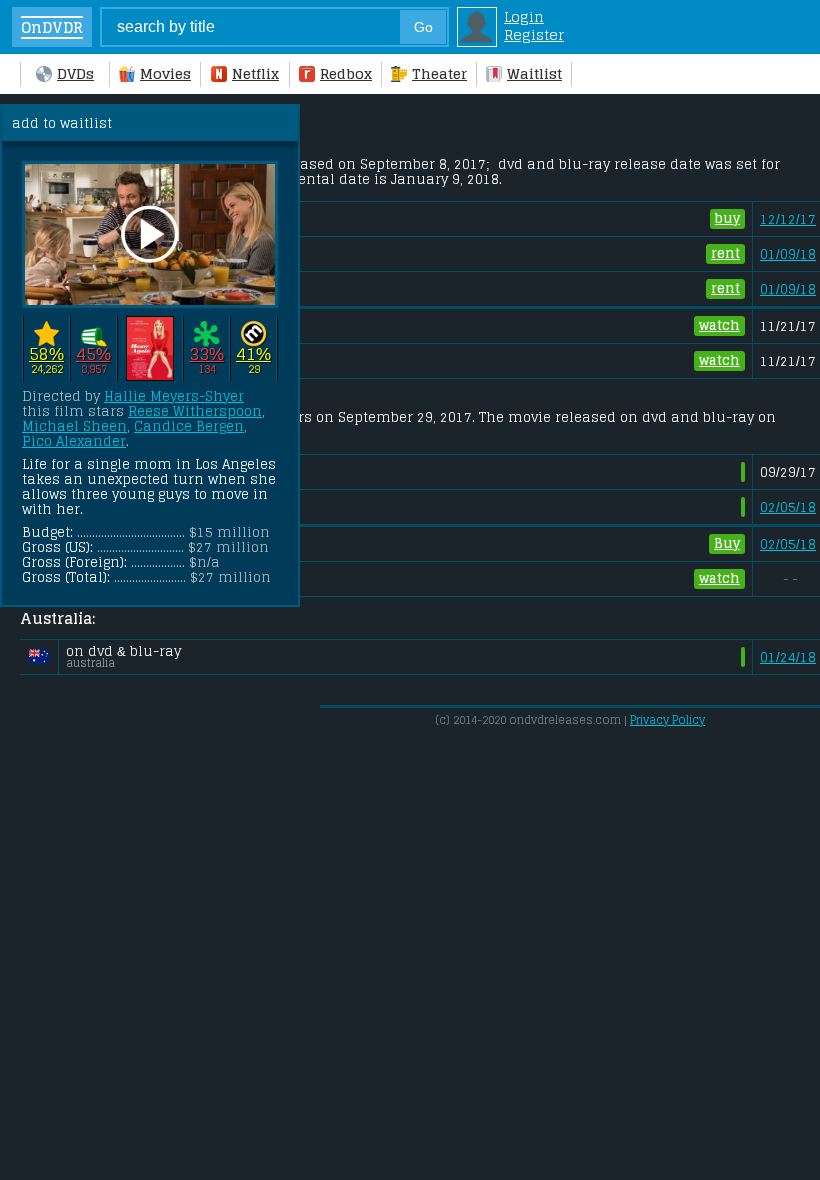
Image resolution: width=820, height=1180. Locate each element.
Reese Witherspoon (195, 411)
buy (727, 218)
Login (524, 17)
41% (253, 354)
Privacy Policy (667, 720)
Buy (727, 543)
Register (534, 35)
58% (46, 354)
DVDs (75, 74)
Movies (165, 74)
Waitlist (534, 74)
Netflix (255, 74)
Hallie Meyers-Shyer (174, 396)
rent (725, 253)
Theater (439, 74)
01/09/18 (788, 254)
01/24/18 (788, 657)
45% (93, 354)
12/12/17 (788, 219)
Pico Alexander (74, 441)
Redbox (346, 74)
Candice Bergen (189, 426)
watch (719, 325)
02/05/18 (788, 507)
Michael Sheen (74, 426)
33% (206, 354)
